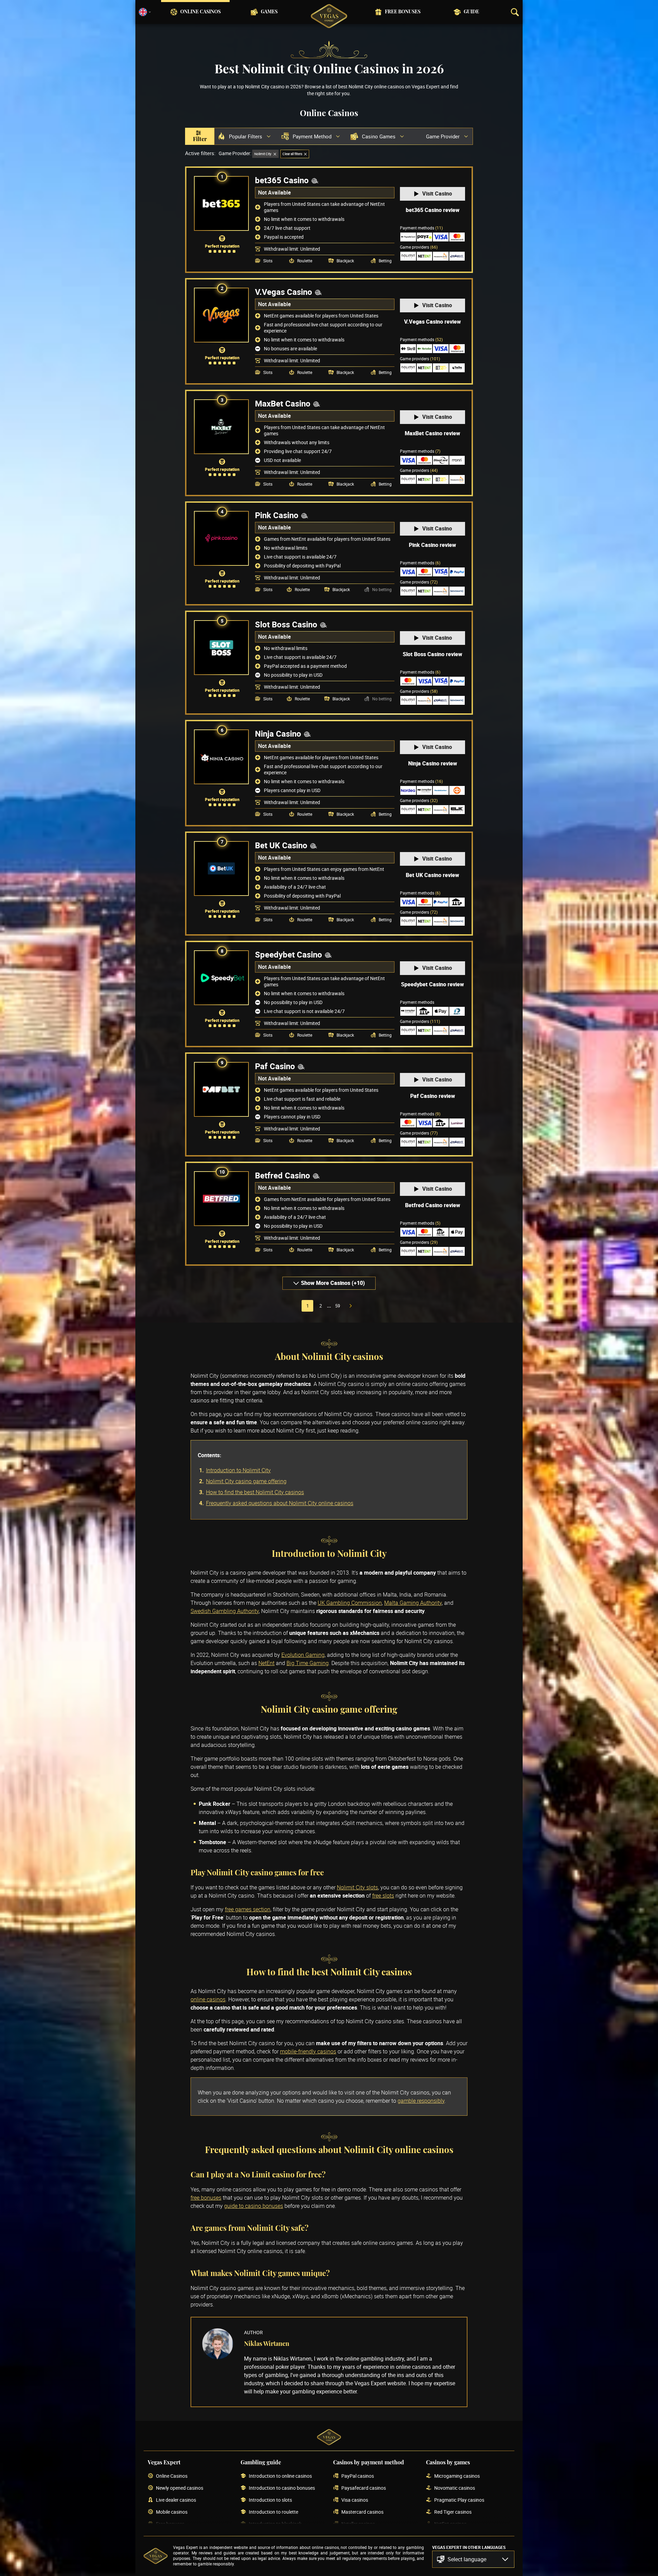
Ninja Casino (278, 734)
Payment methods (421, 228)
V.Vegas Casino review (432, 322)
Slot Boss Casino (286, 624)
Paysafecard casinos (364, 2488)
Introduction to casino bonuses (282, 2488)
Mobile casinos (172, 2512)
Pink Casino (277, 515)
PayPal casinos (358, 2476)
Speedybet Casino (289, 954)
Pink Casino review (432, 545)
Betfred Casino (283, 1175)
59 (338, 1306)
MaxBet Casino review (432, 433)
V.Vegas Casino (284, 292)
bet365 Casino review (433, 210)
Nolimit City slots (357, 1887)
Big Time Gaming (308, 1663)
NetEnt (266, 1663)
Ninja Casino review (433, 763)
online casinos (208, 1999)
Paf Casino (275, 1066)
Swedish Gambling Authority (225, 1611)
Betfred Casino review (433, 1205)
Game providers (419, 247)
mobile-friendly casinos (308, 2051)
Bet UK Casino (281, 845)
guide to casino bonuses (254, 2206)
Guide (471, 12)
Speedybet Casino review (432, 984)
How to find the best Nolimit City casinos (255, 1492)
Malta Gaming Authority (413, 1603)
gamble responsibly (421, 2101)
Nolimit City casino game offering (246, 1481)
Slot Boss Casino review (432, 654)
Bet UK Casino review (432, 875)
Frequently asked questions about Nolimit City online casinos (280, 1503)
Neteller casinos (358, 2524)
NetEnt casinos (450, 2524)
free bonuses (206, 2198)
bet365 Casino (282, 180)
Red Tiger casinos (453, 2512)
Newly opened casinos (180, 2488)
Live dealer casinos (176, 2500)
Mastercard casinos (362, 2512)
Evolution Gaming (303, 1655)
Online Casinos (200, 12)
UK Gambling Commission (350, 1603)
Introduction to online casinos (280, 2476)
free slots (383, 1896)
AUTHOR (253, 2332)
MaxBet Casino (283, 403)
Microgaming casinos (457, 2476)
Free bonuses (403, 12)
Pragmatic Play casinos (459, 2500)
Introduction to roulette (273, 2512)
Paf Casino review (433, 1096)
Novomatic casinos (455, 2488)
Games (269, 12)
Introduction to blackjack (275, 2524)
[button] (473, 2559)
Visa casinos (355, 2500)
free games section (248, 1909)
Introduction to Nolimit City (238, 1470)
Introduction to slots (270, 2500)
